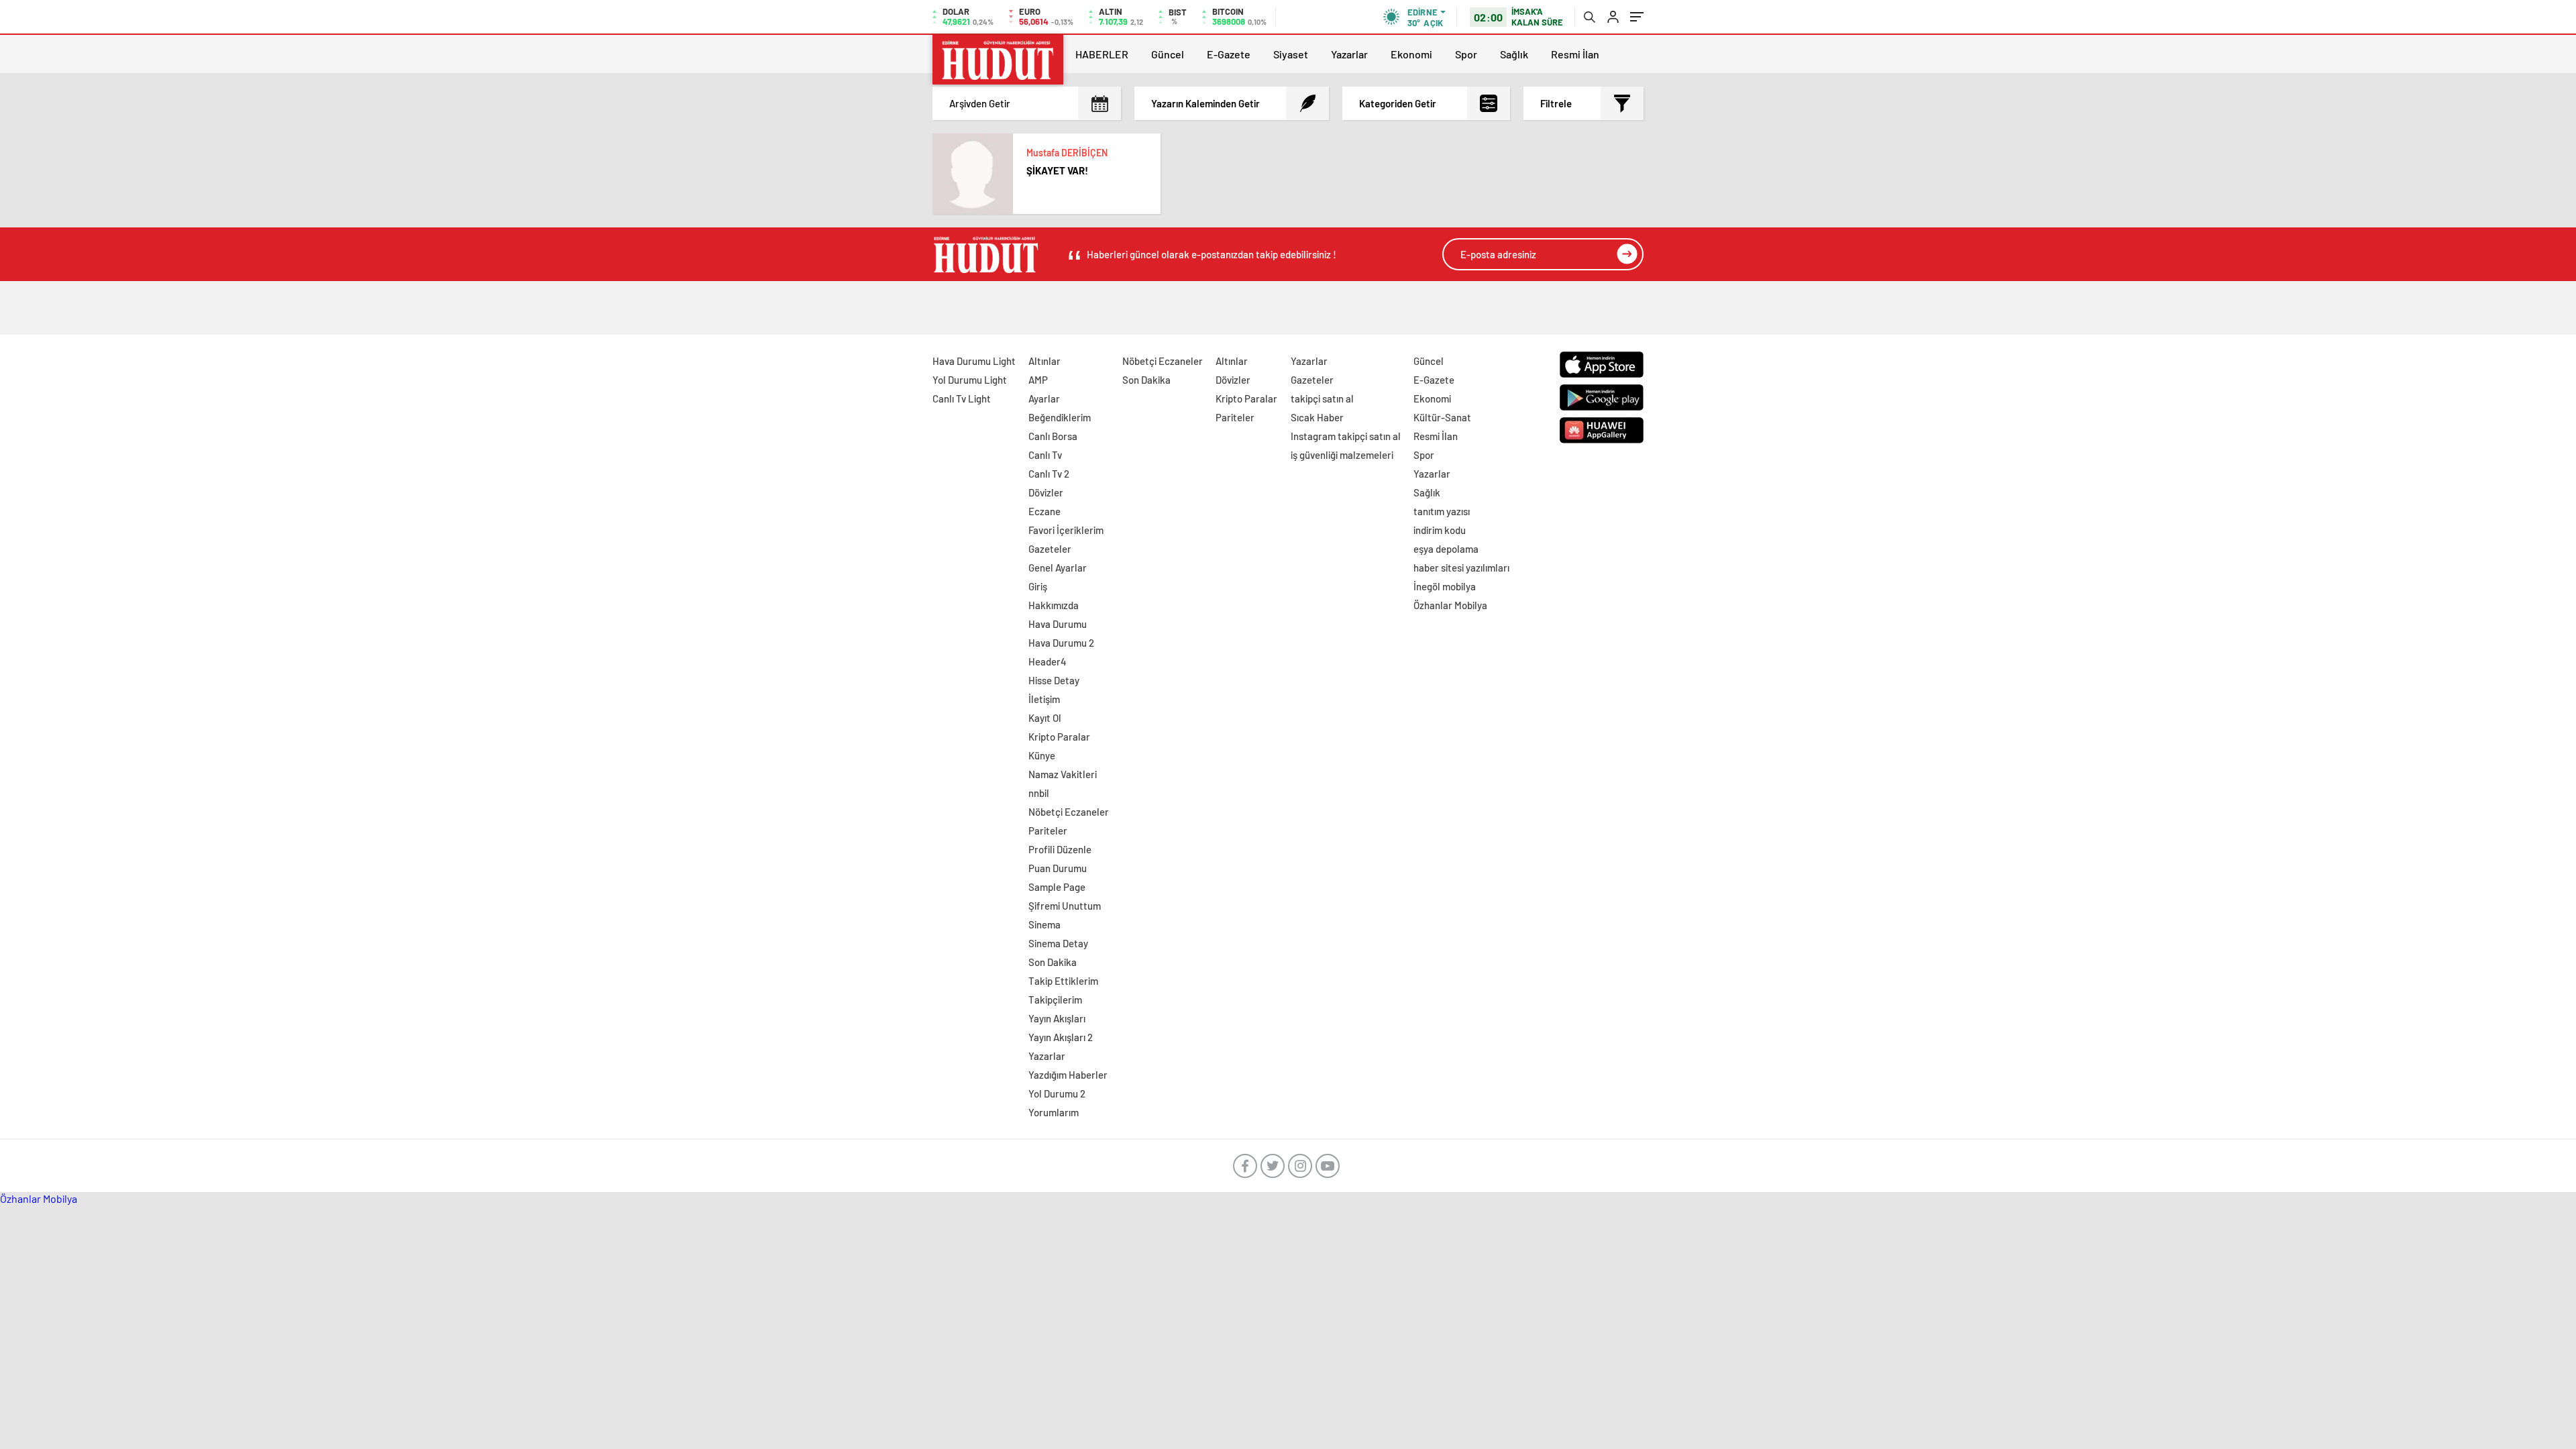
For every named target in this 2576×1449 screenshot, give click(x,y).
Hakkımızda (1054, 605)
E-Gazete (1229, 54)
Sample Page (1057, 887)
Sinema (1044, 924)
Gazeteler (1050, 549)
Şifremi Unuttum (1065, 906)
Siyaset (1291, 54)
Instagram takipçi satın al (1346, 436)
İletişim (1044, 699)
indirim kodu (1440, 530)
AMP (1038, 380)
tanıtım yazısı (1442, 511)
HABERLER (1102, 54)
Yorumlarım (1054, 1112)
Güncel (1168, 54)
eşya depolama (1446, 549)
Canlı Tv (1045, 455)
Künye (1042, 755)
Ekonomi (1411, 54)
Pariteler (1048, 830)
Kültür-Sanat (1442, 417)
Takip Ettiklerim (1063, 981)
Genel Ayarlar (1058, 568)
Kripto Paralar (1059, 737)
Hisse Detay (1054, 680)
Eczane (1044, 511)
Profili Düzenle (1060, 849)
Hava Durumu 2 (1061, 643)
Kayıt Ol (1045, 718)
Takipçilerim (1055, 1000)
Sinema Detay (1058, 943)
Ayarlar (1044, 398)
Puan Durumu (1058, 868)
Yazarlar (1349, 54)
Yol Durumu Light (970, 380)
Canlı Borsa (1053, 436)
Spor (1466, 54)
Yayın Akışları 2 (1061, 1037)
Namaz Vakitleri (1063, 774)
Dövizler (1046, 492)
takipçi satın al (1322, 398)
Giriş (1038, 586)
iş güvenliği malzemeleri (1342, 455)
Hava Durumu (1058, 624)
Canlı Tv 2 (1049, 474)
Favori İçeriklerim (1066, 530)
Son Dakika (1053, 962)
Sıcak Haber (1317, 417)
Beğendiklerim (1060, 417)
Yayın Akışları (1057, 1018)
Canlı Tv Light (962, 398)
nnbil (1039, 793)
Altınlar (1044, 361)
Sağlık (1514, 54)
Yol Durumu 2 (1057, 1093)
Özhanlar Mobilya (1450, 605)
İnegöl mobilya (1445, 586)
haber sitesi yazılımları (1461, 568)
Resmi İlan (1575, 54)
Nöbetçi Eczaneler (1069, 812)
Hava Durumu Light (974, 361)
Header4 (1048, 661)
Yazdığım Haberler (1068, 1075)
